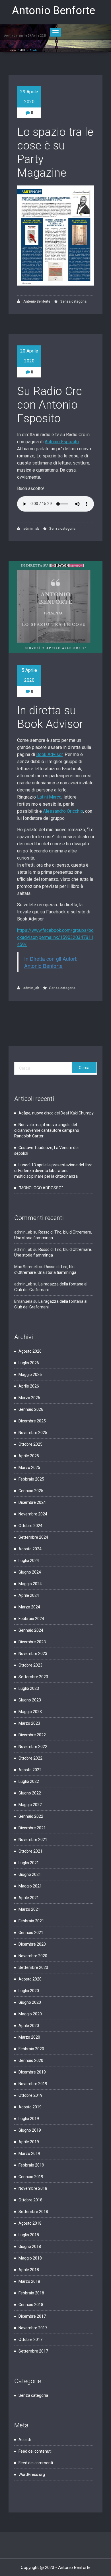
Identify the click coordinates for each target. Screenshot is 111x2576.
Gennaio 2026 (31, 1409)
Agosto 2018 (30, 2223)
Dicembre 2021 (32, 1828)
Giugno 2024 (30, 1572)
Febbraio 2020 (31, 2049)
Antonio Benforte (36, 301)
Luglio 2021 (29, 1863)
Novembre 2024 (33, 1514)
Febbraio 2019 (31, 2165)
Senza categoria (73, 301)
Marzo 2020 (29, 2037)
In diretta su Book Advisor (50, 717)
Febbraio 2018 (31, 2293)
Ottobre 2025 (30, 1444)
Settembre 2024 (33, 1537)
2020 (23, 50)
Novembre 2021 (33, 1840)
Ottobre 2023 (30, 1665)
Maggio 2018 (30, 2258)
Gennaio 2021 (31, 1933)
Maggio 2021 (30, 1886)
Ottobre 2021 (30, 1851)
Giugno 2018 (30, 2246)
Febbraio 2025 (31, 1479)
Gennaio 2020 (31, 2060)
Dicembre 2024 (32, 1502)
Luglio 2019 (29, 2119)
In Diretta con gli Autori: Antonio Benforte (51, 962)
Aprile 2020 (29, 2026)
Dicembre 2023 (32, 1642)
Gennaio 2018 (31, 2305)
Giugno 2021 (30, 1874)
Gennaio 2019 (31, 2177)
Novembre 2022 (33, 1747)
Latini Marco (49, 797)
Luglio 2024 (29, 1561)
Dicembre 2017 (32, 2316)
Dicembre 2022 (32, 1735)
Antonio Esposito (62, 442)
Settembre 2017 (33, 2351)
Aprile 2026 (29, 1386)
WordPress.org (32, 2474)
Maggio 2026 (30, 1374)
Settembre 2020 (33, 1967)
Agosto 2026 (30, 1351)
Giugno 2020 (30, 2002)
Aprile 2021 (29, 1898)
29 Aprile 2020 (29, 97)
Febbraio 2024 (31, 1619)
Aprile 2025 (29, 1456)
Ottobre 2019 (30, 2095)
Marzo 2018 (29, 2281)
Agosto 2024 (30, 1549)
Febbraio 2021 (31, 1921)
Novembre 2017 (33, 2328)
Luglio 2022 (29, 1781)
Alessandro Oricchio (63, 811)
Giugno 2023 (30, 1700)
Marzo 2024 (29, 1607)
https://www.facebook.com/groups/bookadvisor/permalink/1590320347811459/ (55, 937)
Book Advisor (49, 754)
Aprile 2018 (29, 2270)
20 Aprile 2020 (29, 356)
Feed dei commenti (36, 2463)
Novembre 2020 (33, 1956)
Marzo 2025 (29, 1468)
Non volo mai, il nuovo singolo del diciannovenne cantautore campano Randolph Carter (47, 1130)
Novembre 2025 (33, 1433)
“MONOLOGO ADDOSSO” (41, 1188)
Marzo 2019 (29, 2153)
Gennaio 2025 (31, 1491)
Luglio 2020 (29, 1991)
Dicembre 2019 (32, 2072)
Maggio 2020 (30, 2014)
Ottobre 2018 (30, 2200)
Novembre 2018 (33, 2188)
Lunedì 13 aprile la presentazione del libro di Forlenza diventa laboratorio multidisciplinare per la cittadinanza (53, 1171)
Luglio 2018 (29, 2235)
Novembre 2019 (33, 2084)
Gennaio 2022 (31, 1816)
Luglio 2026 (29, 1363)
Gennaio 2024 (31, 1630)
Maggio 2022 (30, 1805)
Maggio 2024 (30, 1584)
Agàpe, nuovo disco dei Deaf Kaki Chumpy (56, 1113)
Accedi (25, 2440)
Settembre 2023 (33, 1677)
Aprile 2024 (29, 1595)
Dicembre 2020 (32, 1944)
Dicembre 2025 (32, 1421)
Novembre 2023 (33, 1654)
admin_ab (31, 529)
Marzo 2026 (29, 1398)
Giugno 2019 (30, 2130)
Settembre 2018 (33, 2212)
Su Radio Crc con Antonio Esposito (50, 405)
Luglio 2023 (29, 1688)
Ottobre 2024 (30, 1526)
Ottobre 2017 (30, 2339)
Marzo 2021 (29, 1909)
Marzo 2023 (29, 1723)
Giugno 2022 (30, 1793)
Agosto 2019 (30, 2107)
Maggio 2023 (30, 1712)
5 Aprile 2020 (29, 675)
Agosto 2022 (30, 1770)
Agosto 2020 (30, 1979)
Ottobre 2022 (30, 1758)
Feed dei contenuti (35, 2451)
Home (12, 50)
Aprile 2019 (29, 2142)
